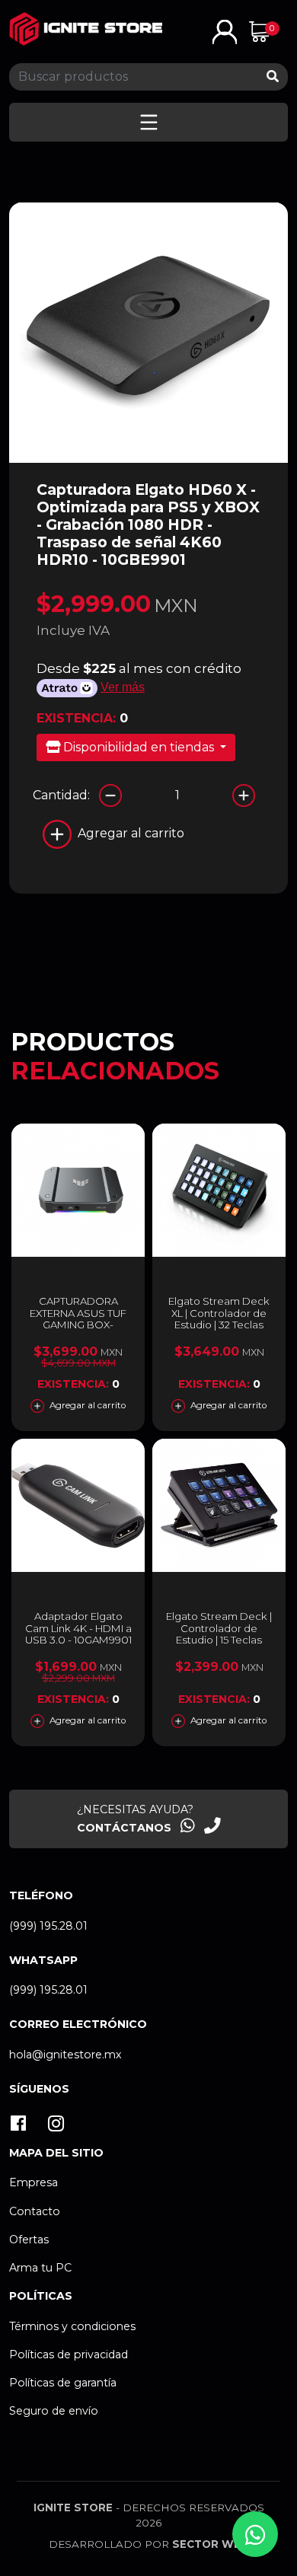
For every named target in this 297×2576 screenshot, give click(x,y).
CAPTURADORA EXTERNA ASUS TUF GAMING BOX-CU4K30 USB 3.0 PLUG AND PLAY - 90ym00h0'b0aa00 (78, 1331)
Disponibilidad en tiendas (139, 747)
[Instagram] (56, 2125)
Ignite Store (73, 2507)
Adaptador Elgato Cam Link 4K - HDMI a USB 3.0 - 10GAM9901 (78, 1628)
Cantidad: (61, 795)
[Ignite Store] (86, 29)
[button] (225, 31)
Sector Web (211, 2544)
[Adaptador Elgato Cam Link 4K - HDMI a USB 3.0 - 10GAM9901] (78, 1505)
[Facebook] (19, 2125)
